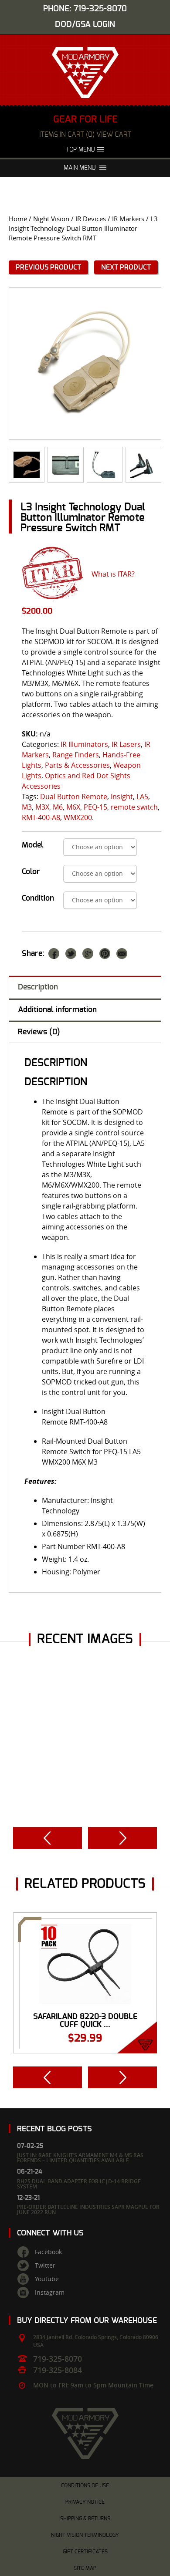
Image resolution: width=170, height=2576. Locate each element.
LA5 (142, 797)
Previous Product (48, 267)
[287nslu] (85, 364)
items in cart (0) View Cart (85, 135)
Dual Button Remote (74, 797)
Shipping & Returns (85, 2519)
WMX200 (78, 817)
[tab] (85, 987)
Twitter (45, 2265)
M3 (27, 807)
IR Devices (91, 219)
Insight (122, 797)
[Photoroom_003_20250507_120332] (105, 465)
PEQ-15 (95, 807)
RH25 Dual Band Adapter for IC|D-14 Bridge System (79, 2184)
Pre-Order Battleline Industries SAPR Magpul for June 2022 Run (88, 2210)
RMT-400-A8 (41, 817)
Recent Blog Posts (54, 2129)
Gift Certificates (85, 2552)
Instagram (50, 2292)
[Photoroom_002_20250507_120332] (143, 465)
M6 (58, 807)
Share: (33, 954)
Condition (38, 898)
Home (18, 219)
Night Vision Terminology (85, 2535)
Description (38, 987)
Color (31, 872)
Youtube (47, 2279)
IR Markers (128, 219)
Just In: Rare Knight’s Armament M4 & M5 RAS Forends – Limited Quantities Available (80, 2158)
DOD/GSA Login (85, 25)
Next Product (126, 267)
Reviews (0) (39, 1032)
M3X (42, 807)
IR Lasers (126, 744)
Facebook (48, 2252)
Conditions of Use (85, 2485)
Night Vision (51, 219)
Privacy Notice (85, 2502)
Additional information (57, 1010)
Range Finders (76, 755)
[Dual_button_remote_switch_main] (27, 465)
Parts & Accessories (77, 765)
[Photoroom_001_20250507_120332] (65, 465)
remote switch (134, 807)
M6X (73, 807)
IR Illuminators (84, 744)
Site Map (85, 2568)
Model (33, 845)
